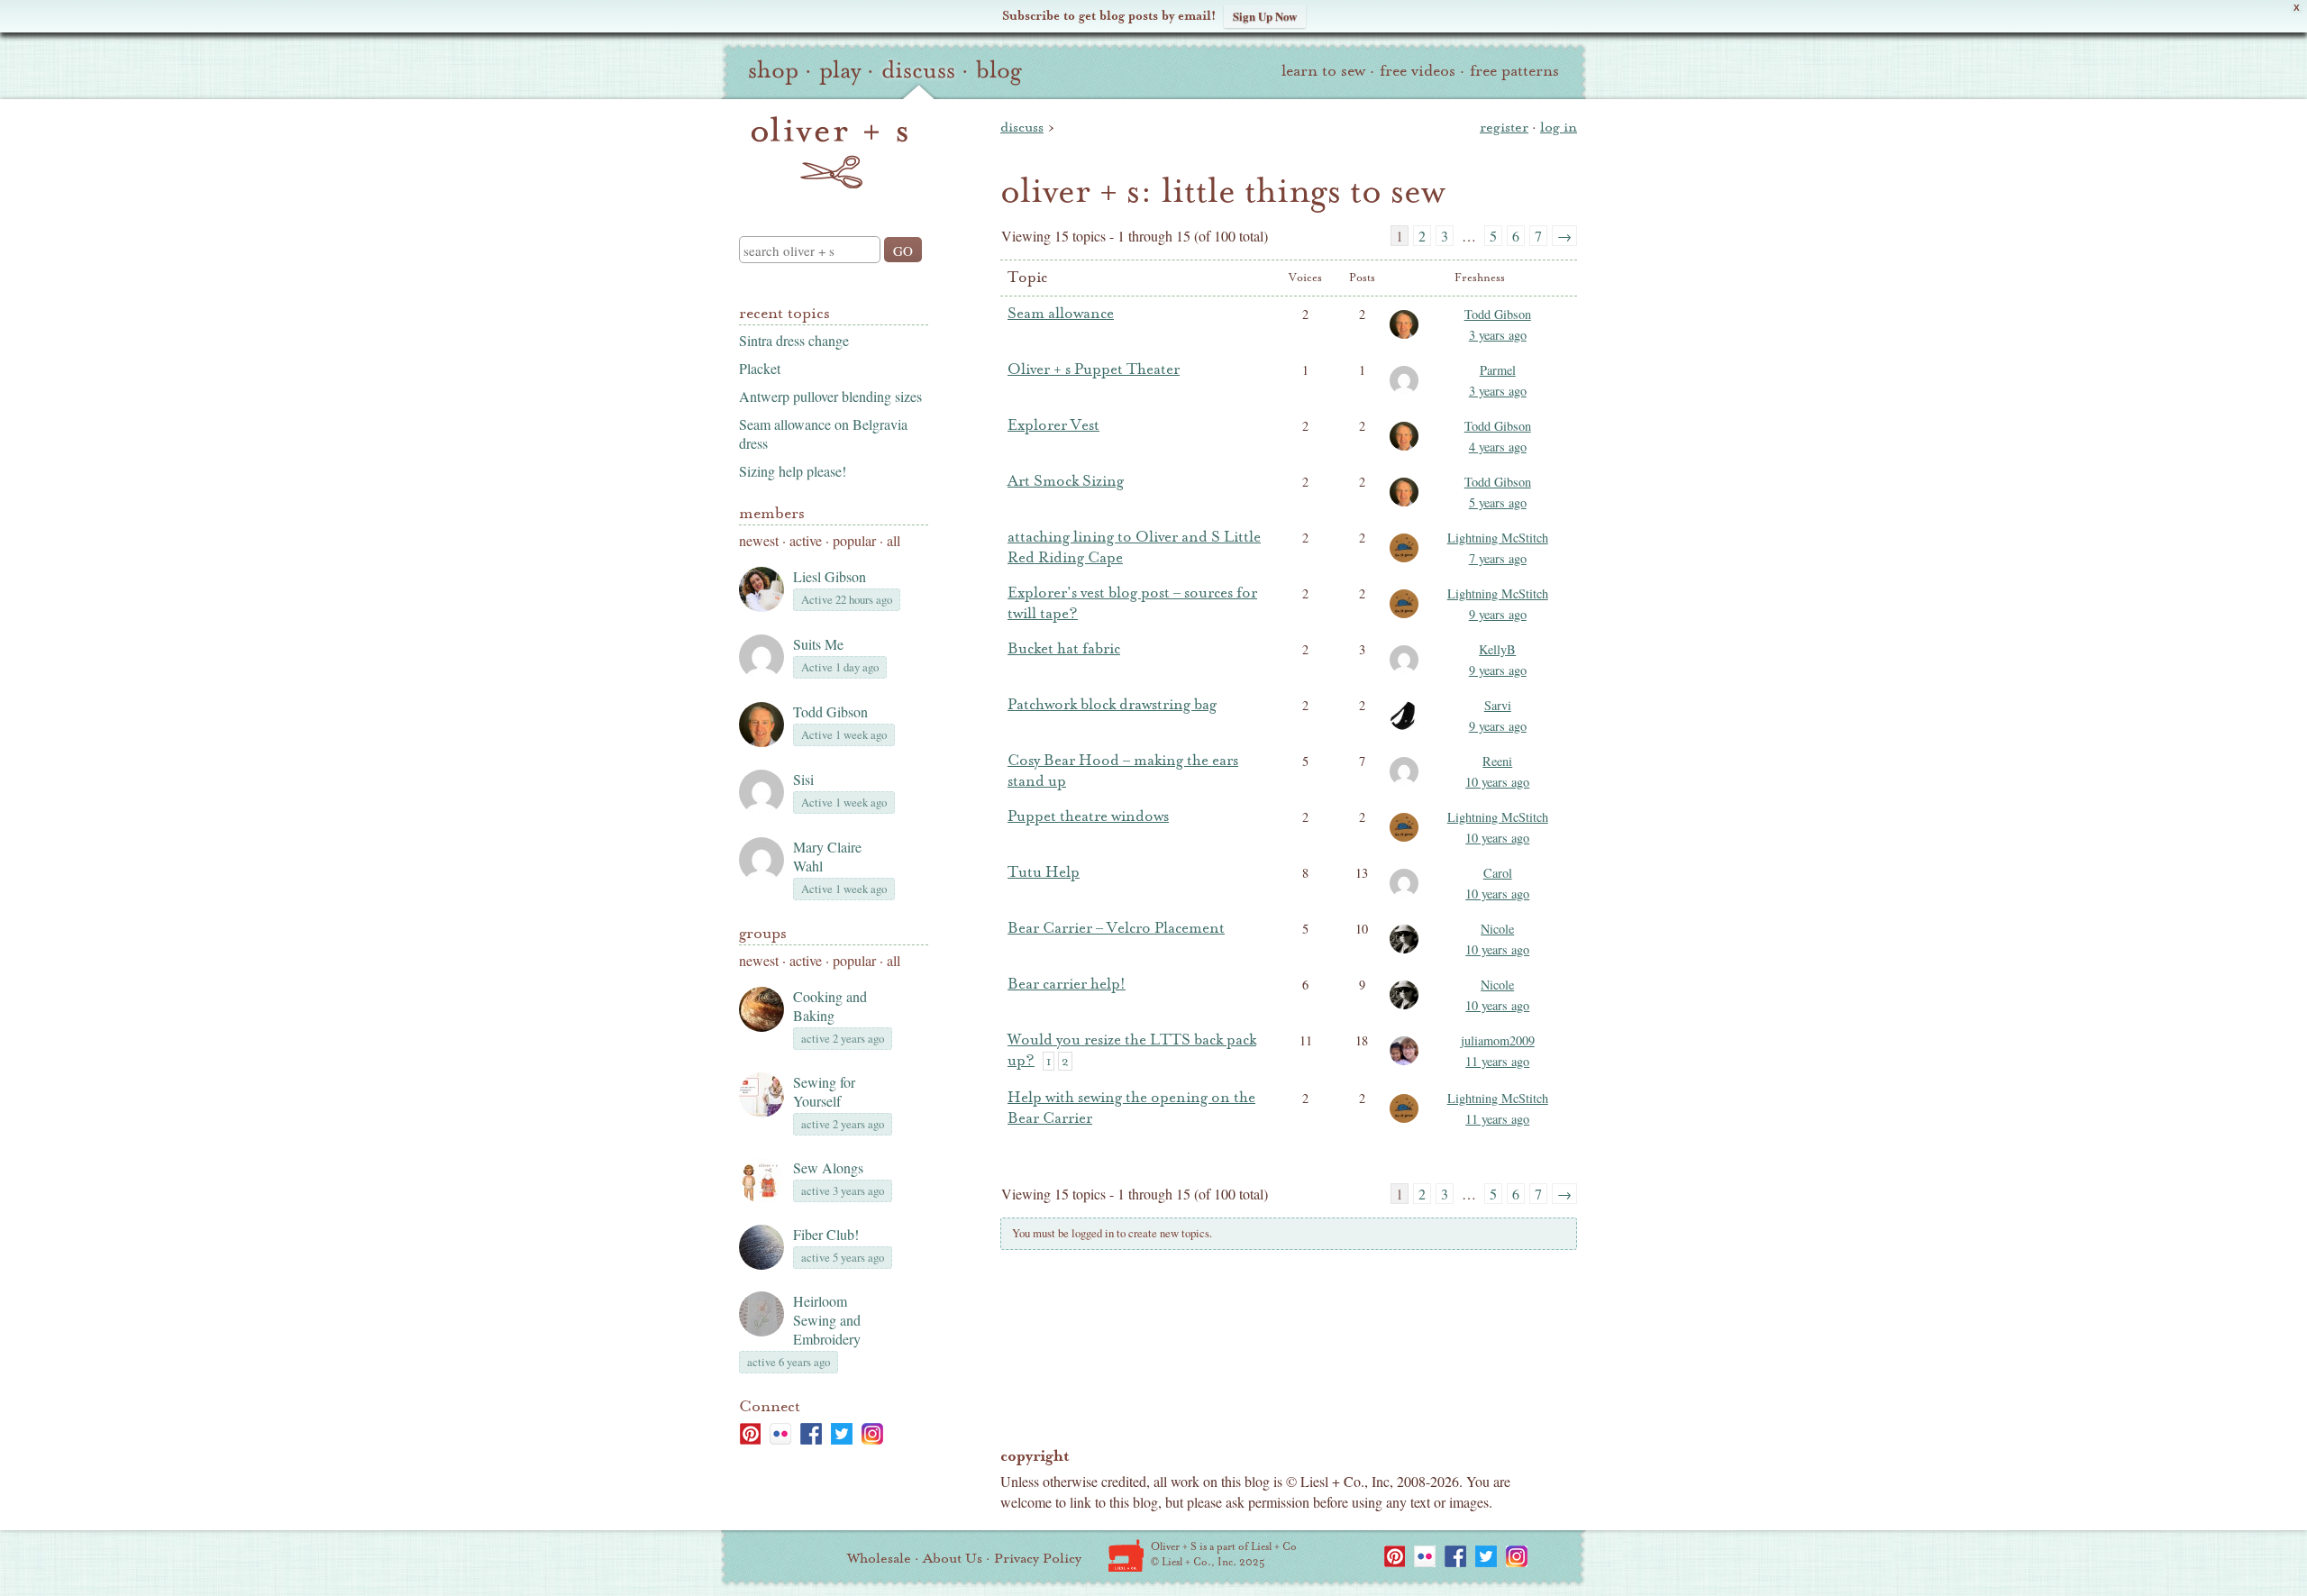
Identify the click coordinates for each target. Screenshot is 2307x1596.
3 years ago (1498, 335)
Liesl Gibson (830, 576)
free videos (1418, 71)
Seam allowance (1061, 314)
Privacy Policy (1038, 1558)
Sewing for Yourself (824, 1091)
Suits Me (818, 644)
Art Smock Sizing (1066, 481)
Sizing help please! (793, 471)
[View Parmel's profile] (1407, 393)
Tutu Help (1044, 872)
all (894, 540)
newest (759, 540)
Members (772, 513)
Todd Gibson (830, 711)
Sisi (803, 779)
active (806, 540)
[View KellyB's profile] (1407, 672)
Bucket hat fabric (1064, 649)
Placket (760, 368)
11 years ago (1497, 1061)
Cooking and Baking (830, 1006)
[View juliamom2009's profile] (1407, 1063)
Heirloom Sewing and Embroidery (827, 1320)
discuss (918, 70)
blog (999, 70)
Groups (763, 933)
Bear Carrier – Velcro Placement (1116, 928)
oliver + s (830, 152)
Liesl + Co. (1126, 1555)
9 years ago (1498, 614)
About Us (953, 1558)
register (1504, 127)
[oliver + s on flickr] (780, 1434)
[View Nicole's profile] (1407, 952)
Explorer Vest (1053, 425)
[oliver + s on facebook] (811, 1434)
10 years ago (1497, 782)
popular (854, 540)
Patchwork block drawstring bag (1112, 705)
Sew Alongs (828, 1167)
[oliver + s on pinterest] (750, 1434)
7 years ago (1498, 558)
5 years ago (1498, 502)
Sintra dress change (794, 340)
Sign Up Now (1265, 16)
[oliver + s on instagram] (872, 1434)
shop (773, 70)
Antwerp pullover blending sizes (830, 396)
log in (1559, 127)
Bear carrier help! (1067, 984)
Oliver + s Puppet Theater (1094, 369)
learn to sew (1323, 71)
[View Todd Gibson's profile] (1407, 337)
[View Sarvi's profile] (1407, 728)
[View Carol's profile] (1407, 896)
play (840, 70)
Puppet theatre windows (1088, 816)
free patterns (1514, 71)
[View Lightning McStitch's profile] (1407, 561)
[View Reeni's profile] (1407, 784)
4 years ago (1498, 447)
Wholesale (879, 1558)
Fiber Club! (826, 1234)
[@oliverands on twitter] (842, 1434)
